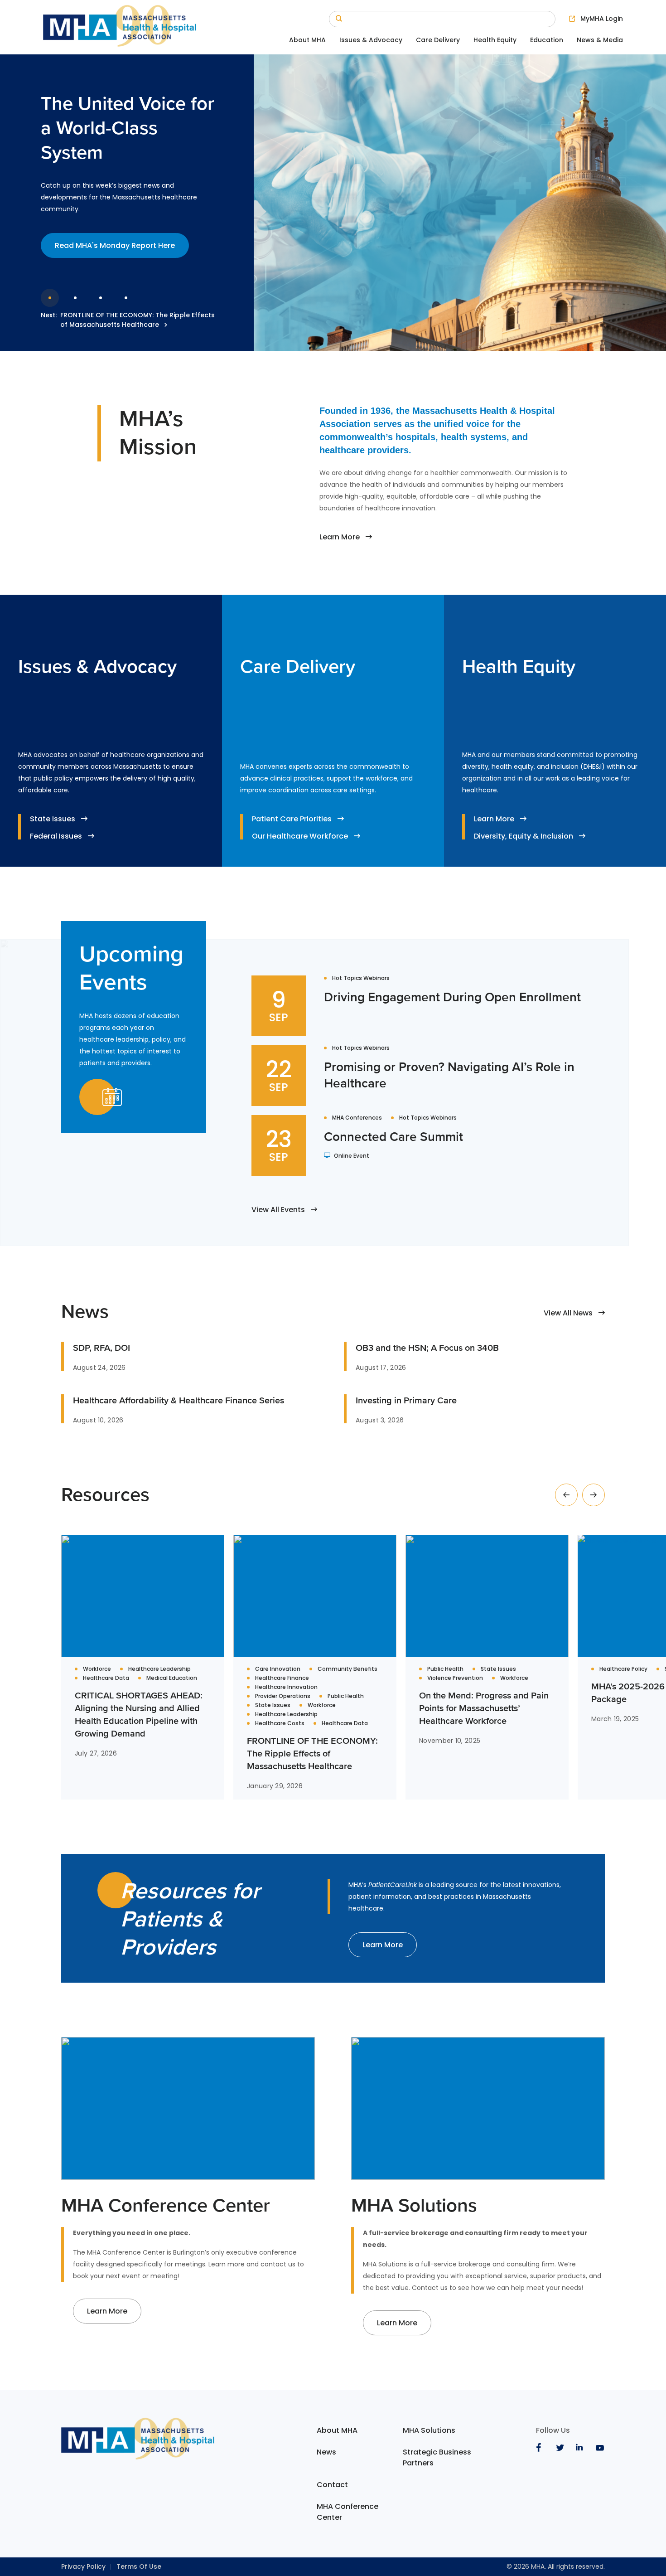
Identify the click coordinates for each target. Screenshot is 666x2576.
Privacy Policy (83, 2566)
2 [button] (75, 298)
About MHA (307, 40)
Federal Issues (56, 836)
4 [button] (126, 298)
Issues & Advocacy (371, 40)
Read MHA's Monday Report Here (115, 245)
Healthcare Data (106, 1678)
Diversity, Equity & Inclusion (524, 836)
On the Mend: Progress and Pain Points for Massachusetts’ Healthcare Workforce (484, 1708)
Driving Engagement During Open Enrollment (452, 997)
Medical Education (172, 1678)
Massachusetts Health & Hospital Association (120, 27)
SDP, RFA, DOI (101, 1348)
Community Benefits (347, 1669)
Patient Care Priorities (292, 819)
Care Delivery (438, 40)
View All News (568, 1313)
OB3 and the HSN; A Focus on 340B (427, 1348)
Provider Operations (283, 1696)
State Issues (53, 819)
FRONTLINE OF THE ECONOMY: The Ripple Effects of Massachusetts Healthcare (138, 320)
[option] (333, 203)
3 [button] (101, 298)
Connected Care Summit (393, 1136)
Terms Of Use (139, 2566)
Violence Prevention (455, 1678)
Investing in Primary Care (406, 1400)
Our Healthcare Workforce (300, 836)
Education (547, 40)
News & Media (600, 40)
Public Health (346, 1696)
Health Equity (495, 40)
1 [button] (50, 298)
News (326, 2452)
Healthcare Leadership (159, 1669)
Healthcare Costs (280, 1723)
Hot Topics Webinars (361, 978)
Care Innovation (278, 1669)
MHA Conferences (357, 1118)
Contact (332, 2485)
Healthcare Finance (282, 1678)
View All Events (278, 1210)
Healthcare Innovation (286, 1687)
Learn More (340, 537)
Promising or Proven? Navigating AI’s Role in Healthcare (449, 1075)
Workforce (97, 1669)
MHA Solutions (429, 2430)
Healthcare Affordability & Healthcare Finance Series (179, 1400)
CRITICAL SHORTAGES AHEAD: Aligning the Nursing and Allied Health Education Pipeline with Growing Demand (139, 1714)
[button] (566, 1495)
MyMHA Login (602, 19)
